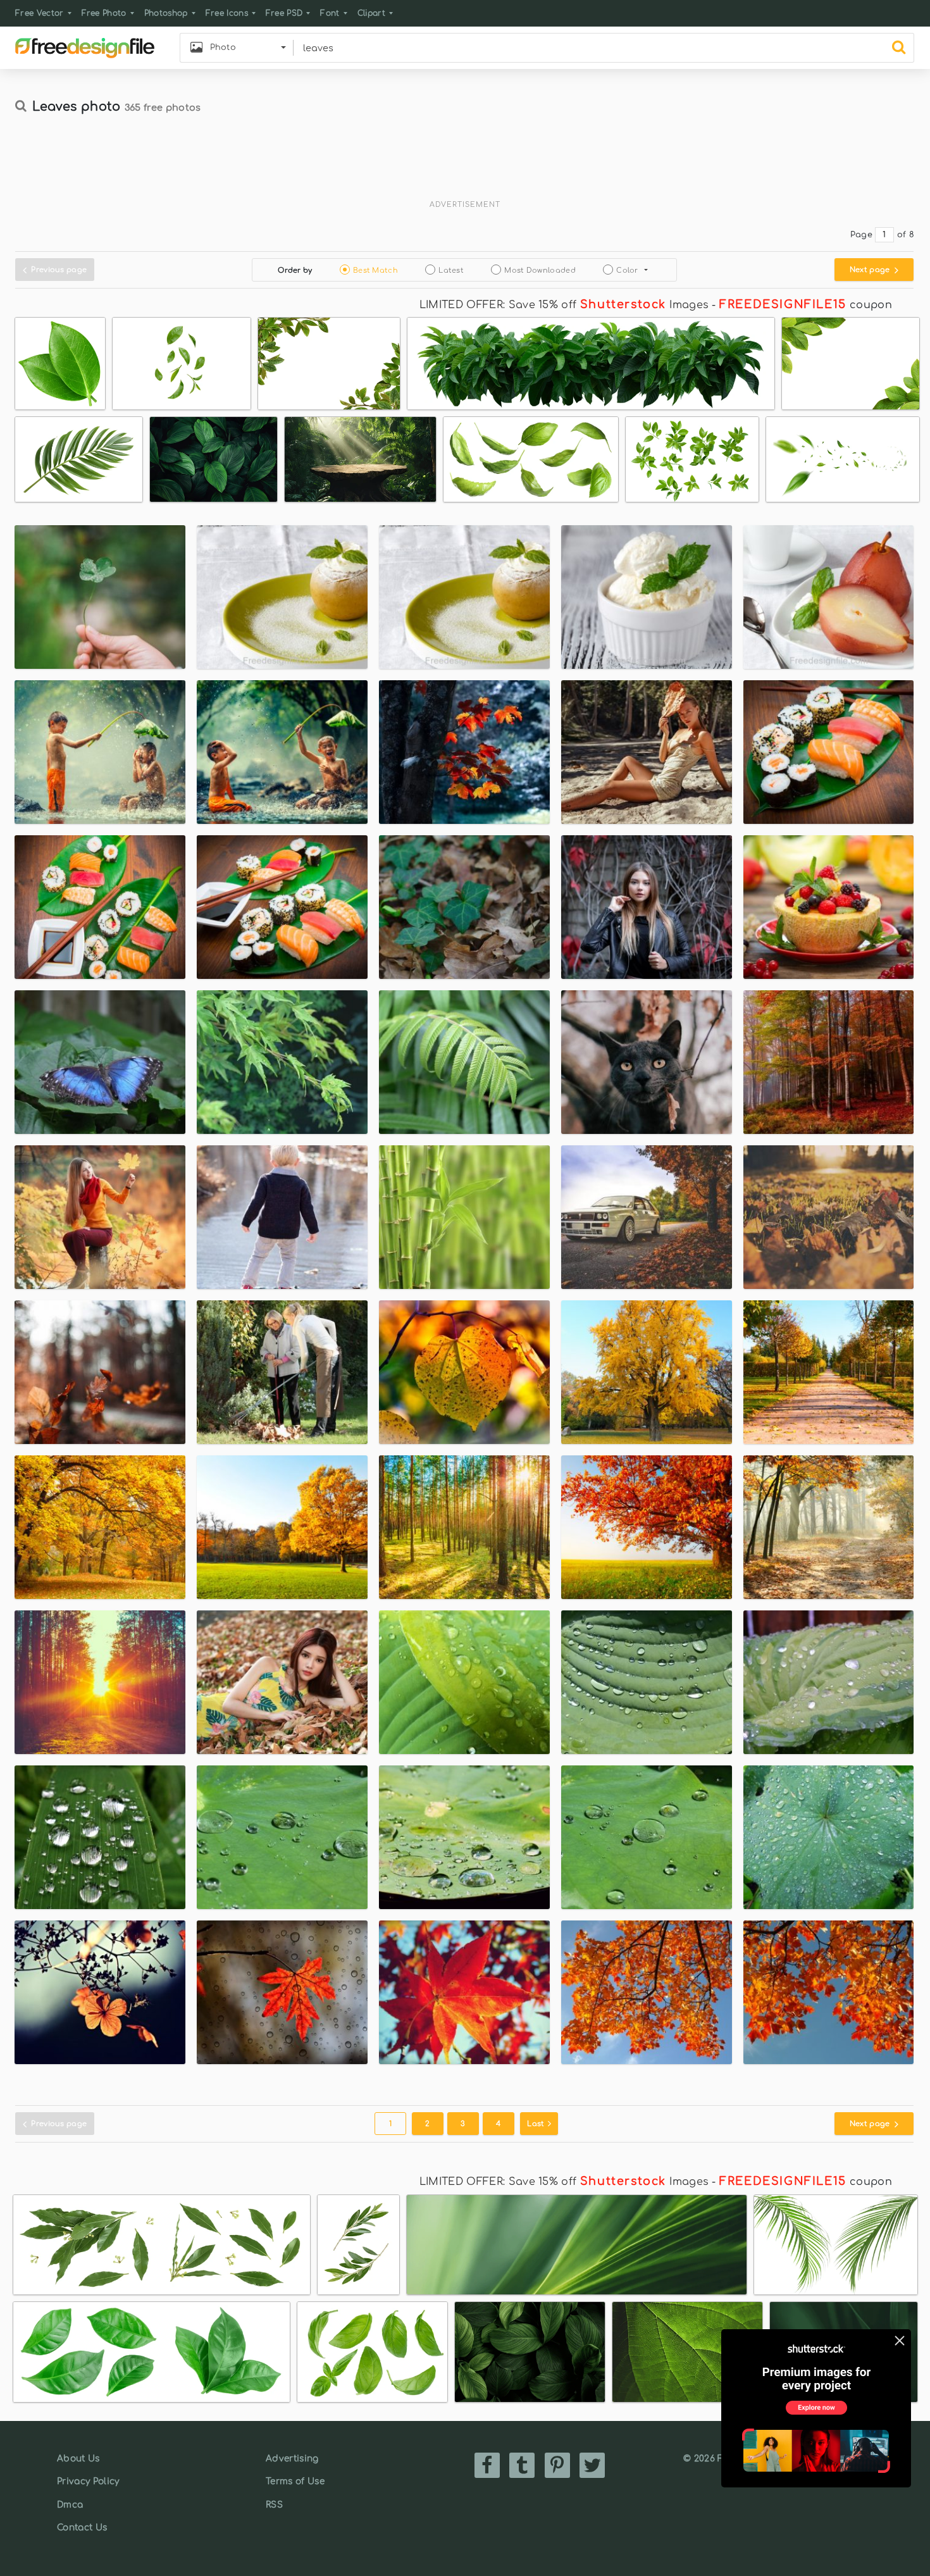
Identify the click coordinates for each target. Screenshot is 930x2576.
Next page (871, 270)
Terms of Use (295, 2481)
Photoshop (166, 13)
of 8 (906, 235)
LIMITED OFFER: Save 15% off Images (564, 305)
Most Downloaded (540, 271)
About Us (78, 2459)
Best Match (375, 271)
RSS (274, 2505)
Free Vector (40, 13)
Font (330, 13)
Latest (451, 271)
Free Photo (104, 13)
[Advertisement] (465, 163)
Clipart (371, 13)
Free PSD (284, 13)
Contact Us (82, 2528)
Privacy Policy (88, 2481)
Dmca (70, 2505)
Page (861, 235)
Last (537, 2124)
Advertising (292, 2459)
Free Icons (227, 13)
